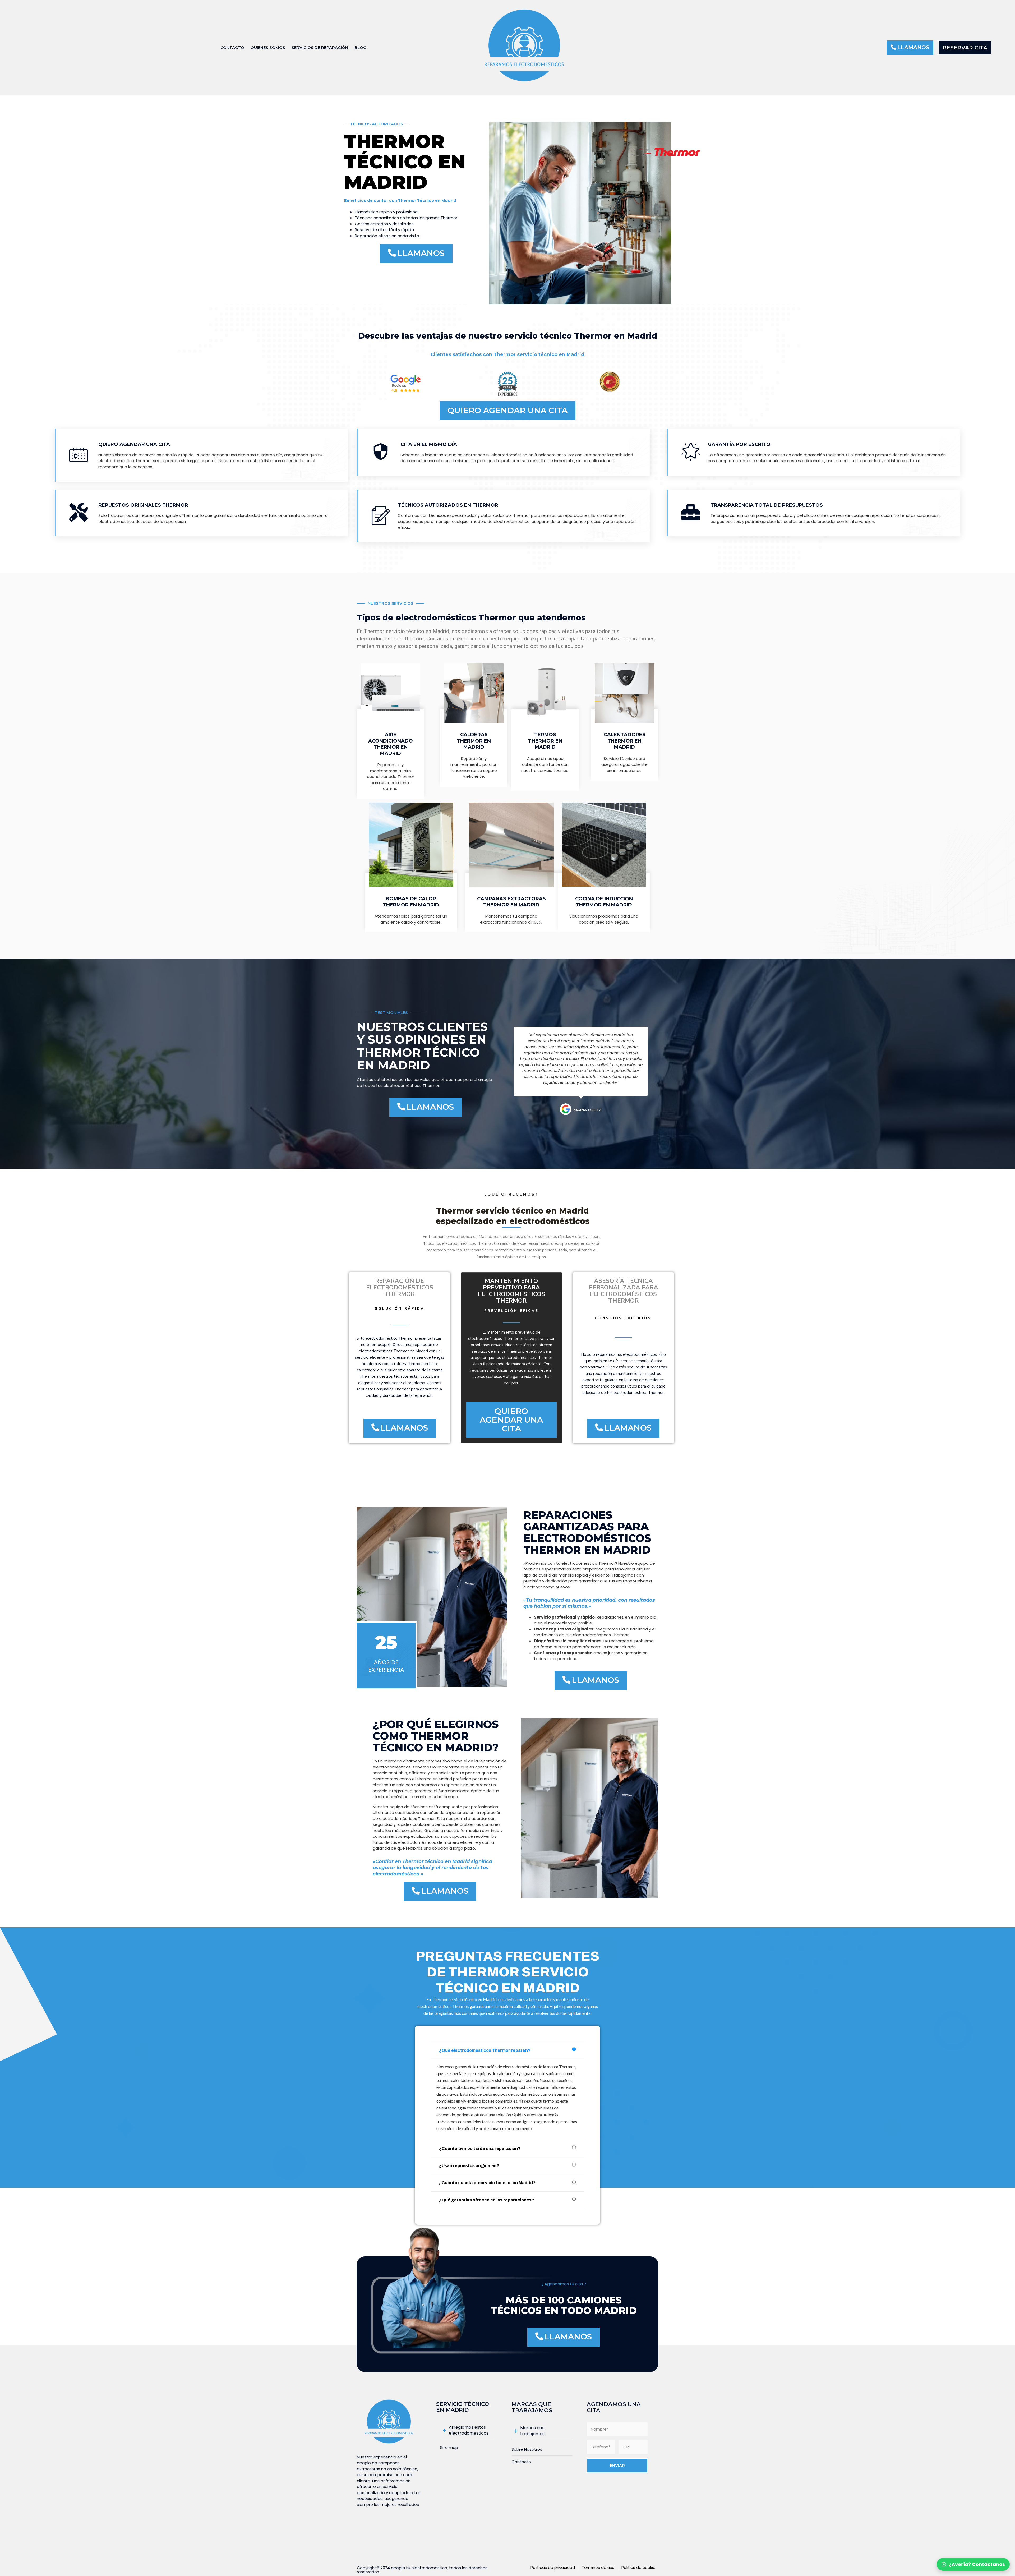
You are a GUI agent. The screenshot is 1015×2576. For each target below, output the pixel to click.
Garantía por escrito (739, 444)
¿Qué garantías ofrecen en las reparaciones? (487, 2200)
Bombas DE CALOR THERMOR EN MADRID (411, 902)
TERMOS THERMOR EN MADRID (545, 741)
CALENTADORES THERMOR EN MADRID (625, 741)
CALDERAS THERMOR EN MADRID (474, 741)
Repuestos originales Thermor (143, 505)
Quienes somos (268, 47)
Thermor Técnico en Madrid (405, 162)
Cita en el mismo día (429, 444)
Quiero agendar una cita (134, 444)
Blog (360, 47)
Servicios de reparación (320, 47)
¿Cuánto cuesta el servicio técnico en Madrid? (487, 2183)
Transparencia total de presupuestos (767, 505)
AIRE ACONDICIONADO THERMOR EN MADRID (391, 744)
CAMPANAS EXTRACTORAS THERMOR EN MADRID (511, 902)
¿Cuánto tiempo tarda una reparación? (480, 2148)
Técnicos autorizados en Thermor (448, 505)
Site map (449, 2447)
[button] (910, 48)
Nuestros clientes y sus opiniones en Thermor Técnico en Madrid (422, 1046)
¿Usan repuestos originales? (469, 2166)
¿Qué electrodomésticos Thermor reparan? (485, 2050)
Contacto (232, 47)
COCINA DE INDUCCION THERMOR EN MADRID (604, 902)
